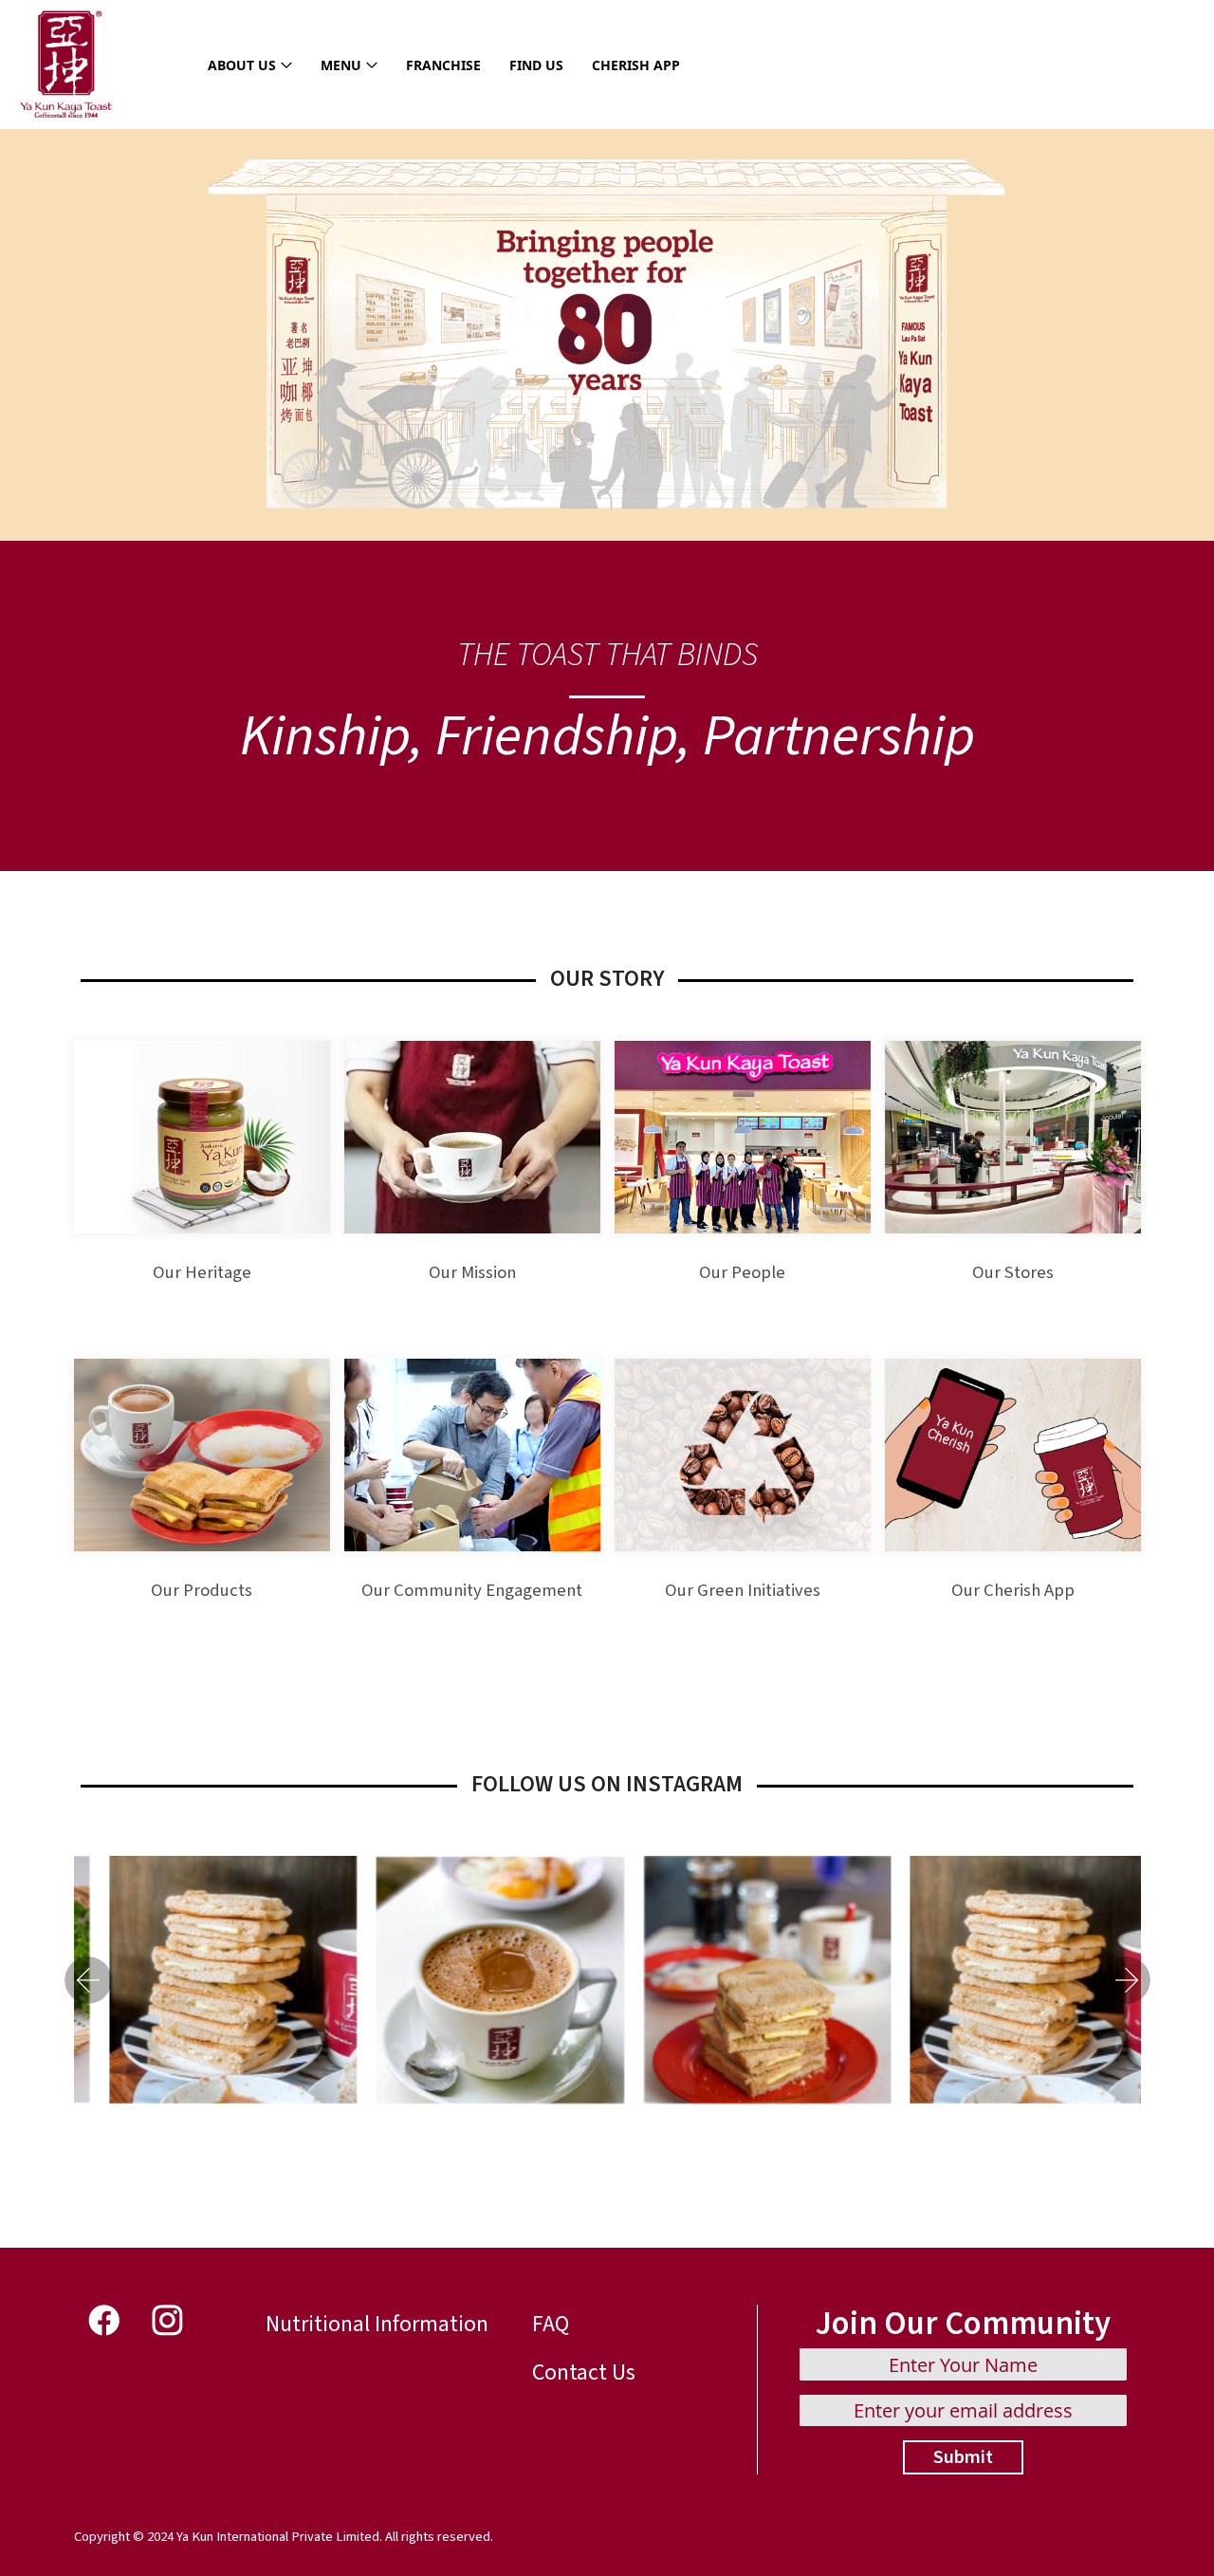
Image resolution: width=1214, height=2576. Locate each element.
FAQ (551, 2324)
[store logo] (66, 65)
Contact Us (584, 2372)
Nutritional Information (377, 2324)
